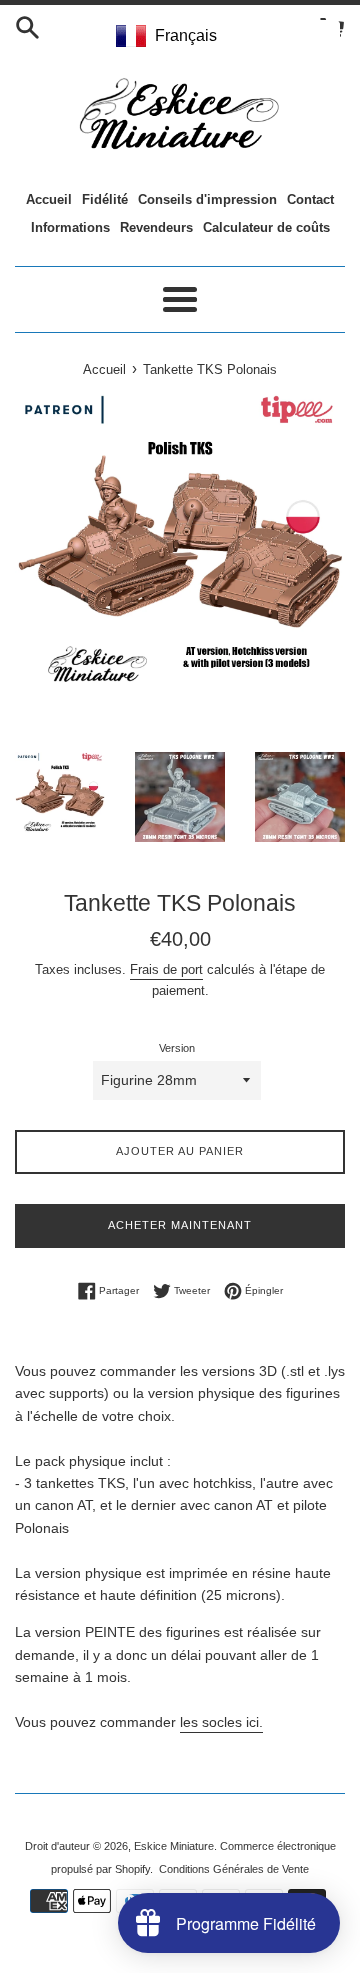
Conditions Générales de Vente (234, 1869)
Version (177, 1048)
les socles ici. (221, 1722)
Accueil (49, 199)
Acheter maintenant (180, 1225)
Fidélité (105, 199)
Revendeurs (156, 227)
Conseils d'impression (207, 199)
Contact (310, 199)
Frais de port (166, 969)
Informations (70, 227)
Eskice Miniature (174, 1846)
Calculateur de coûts (266, 227)
